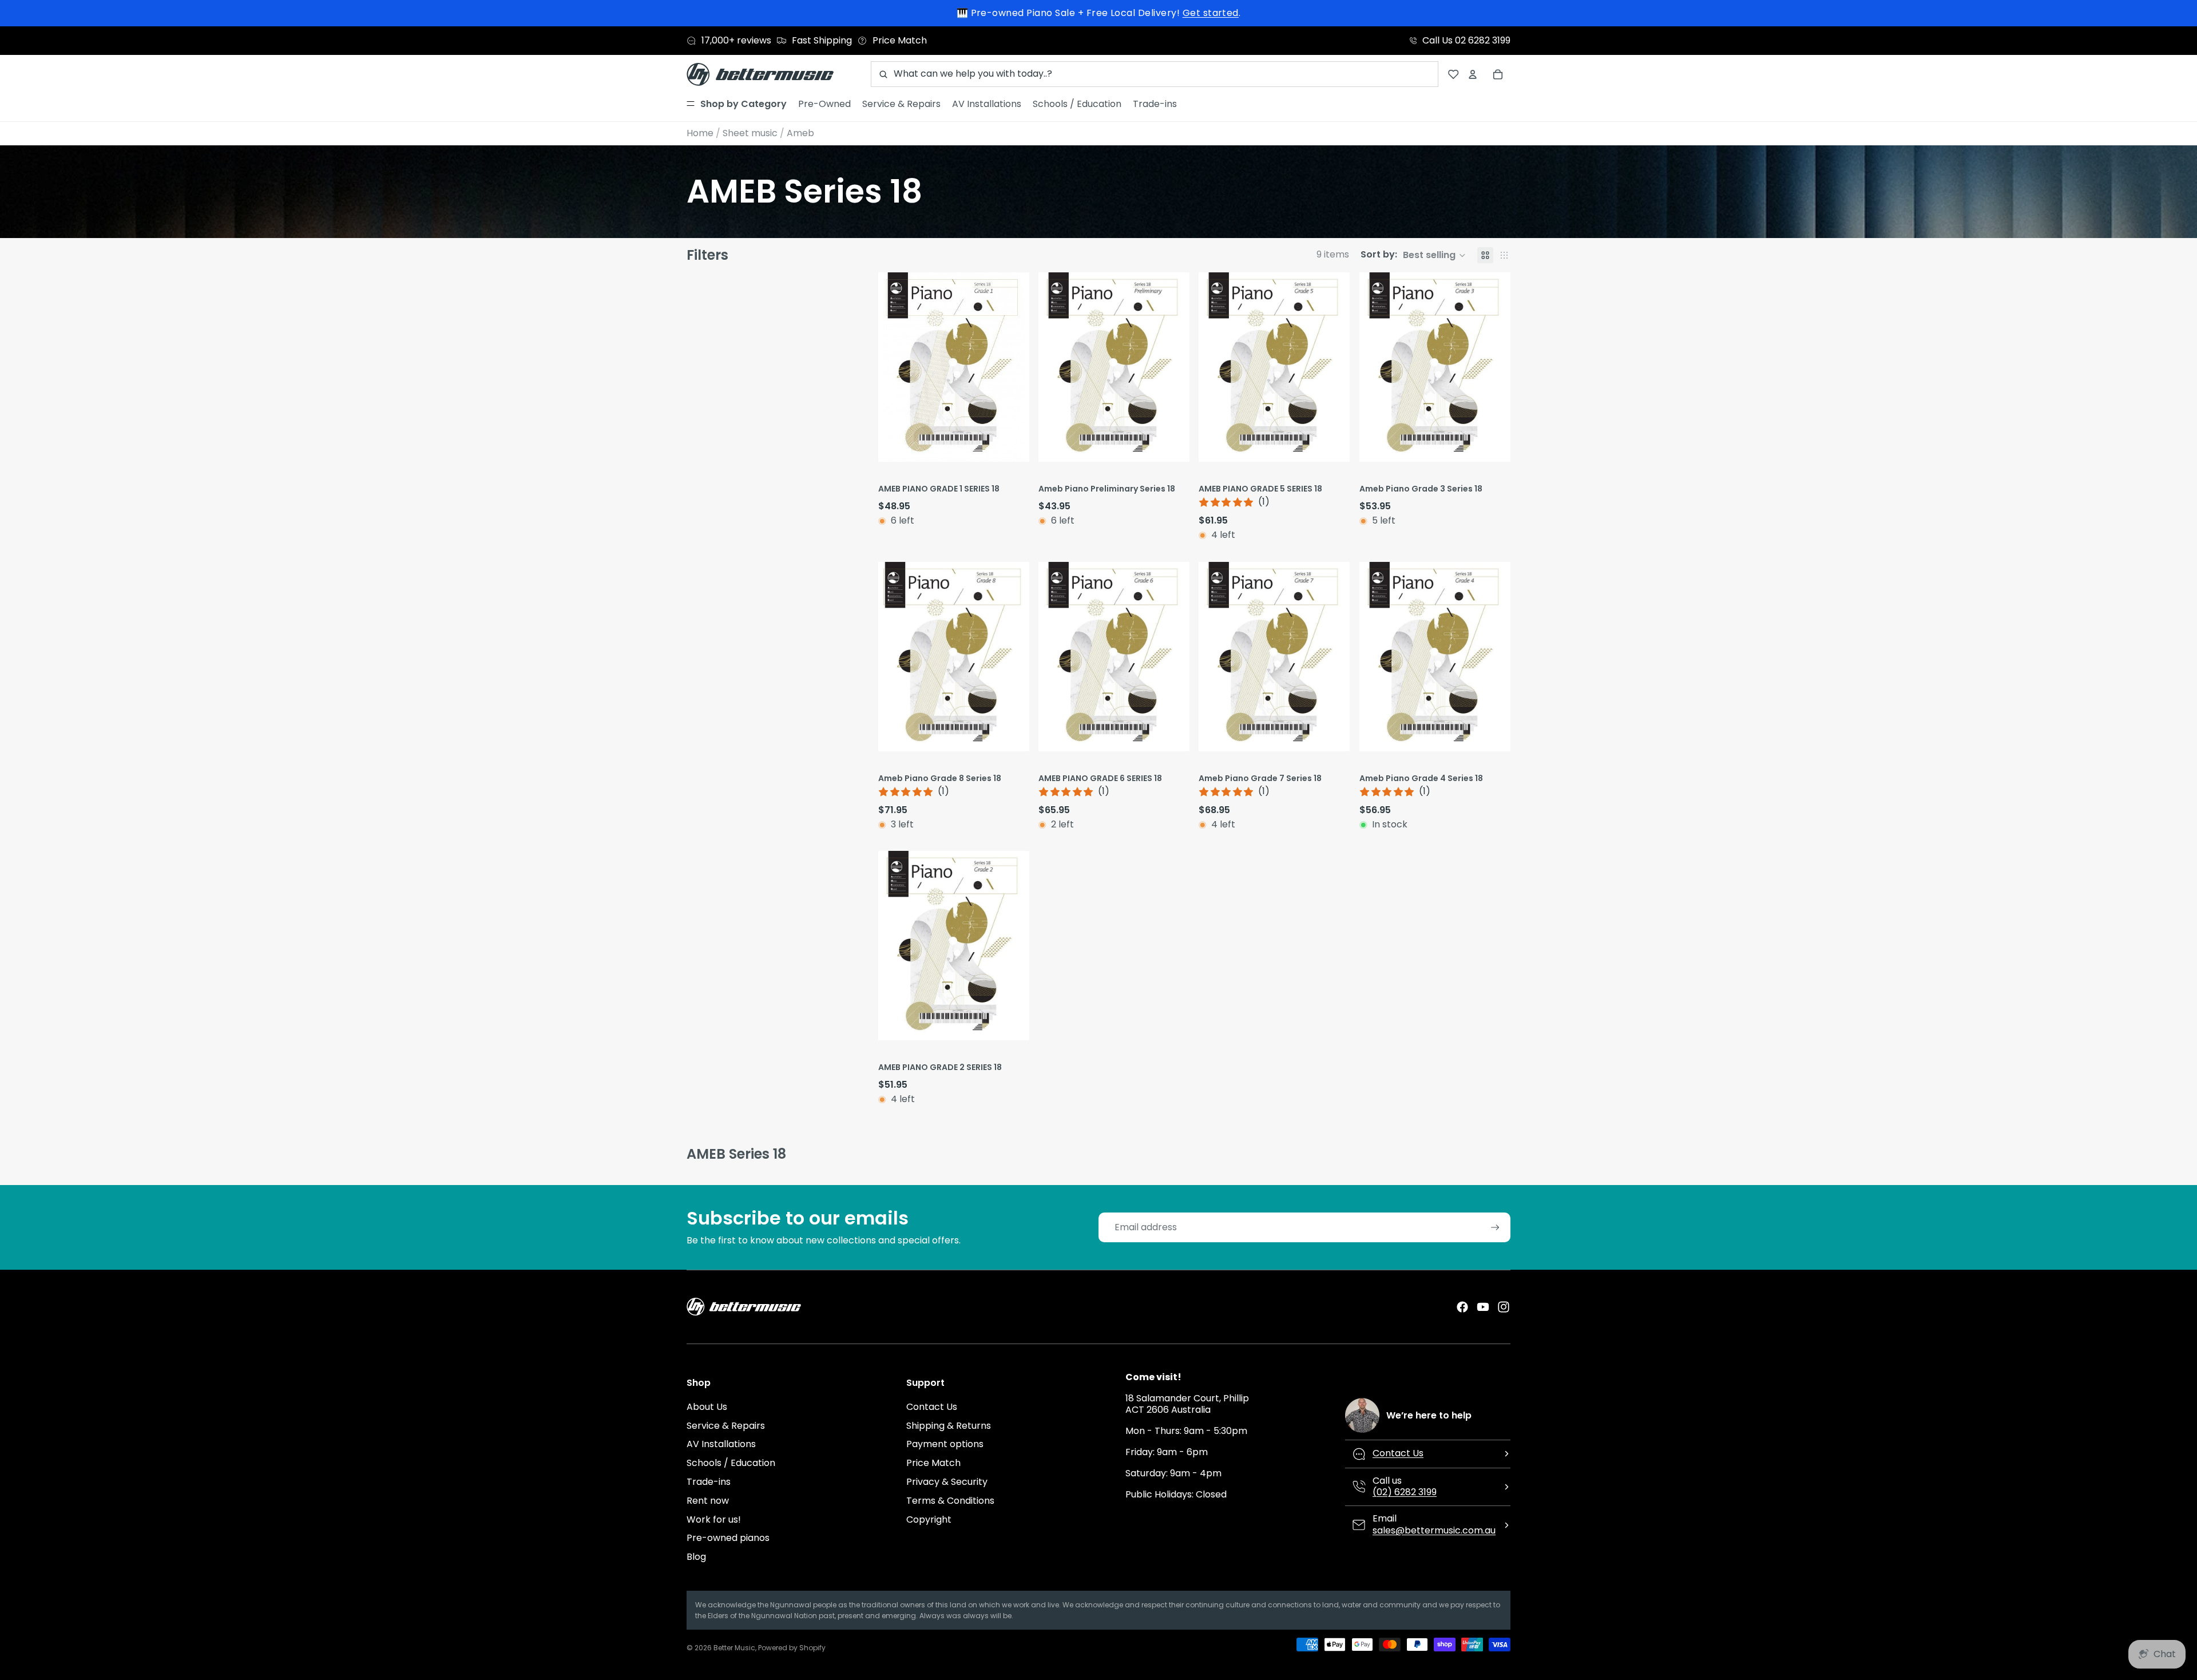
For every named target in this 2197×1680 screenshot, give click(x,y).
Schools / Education (731, 1463)
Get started (1211, 13)
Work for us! (714, 1519)
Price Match (933, 1463)
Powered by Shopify (792, 1648)
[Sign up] (1495, 1228)
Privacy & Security (947, 1482)
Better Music (734, 1648)
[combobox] (1155, 74)
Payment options (945, 1444)
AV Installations (721, 1444)
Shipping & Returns (949, 1426)
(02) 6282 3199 (1405, 1492)
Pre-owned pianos (728, 1538)
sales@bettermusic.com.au (1434, 1530)
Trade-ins (709, 1482)
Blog (696, 1557)
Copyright (929, 1519)
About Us (707, 1407)
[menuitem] (737, 104)
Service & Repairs (726, 1426)
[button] (1413, 255)
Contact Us (932, 1407)
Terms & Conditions (950, 1501)
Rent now (708, 1501)
